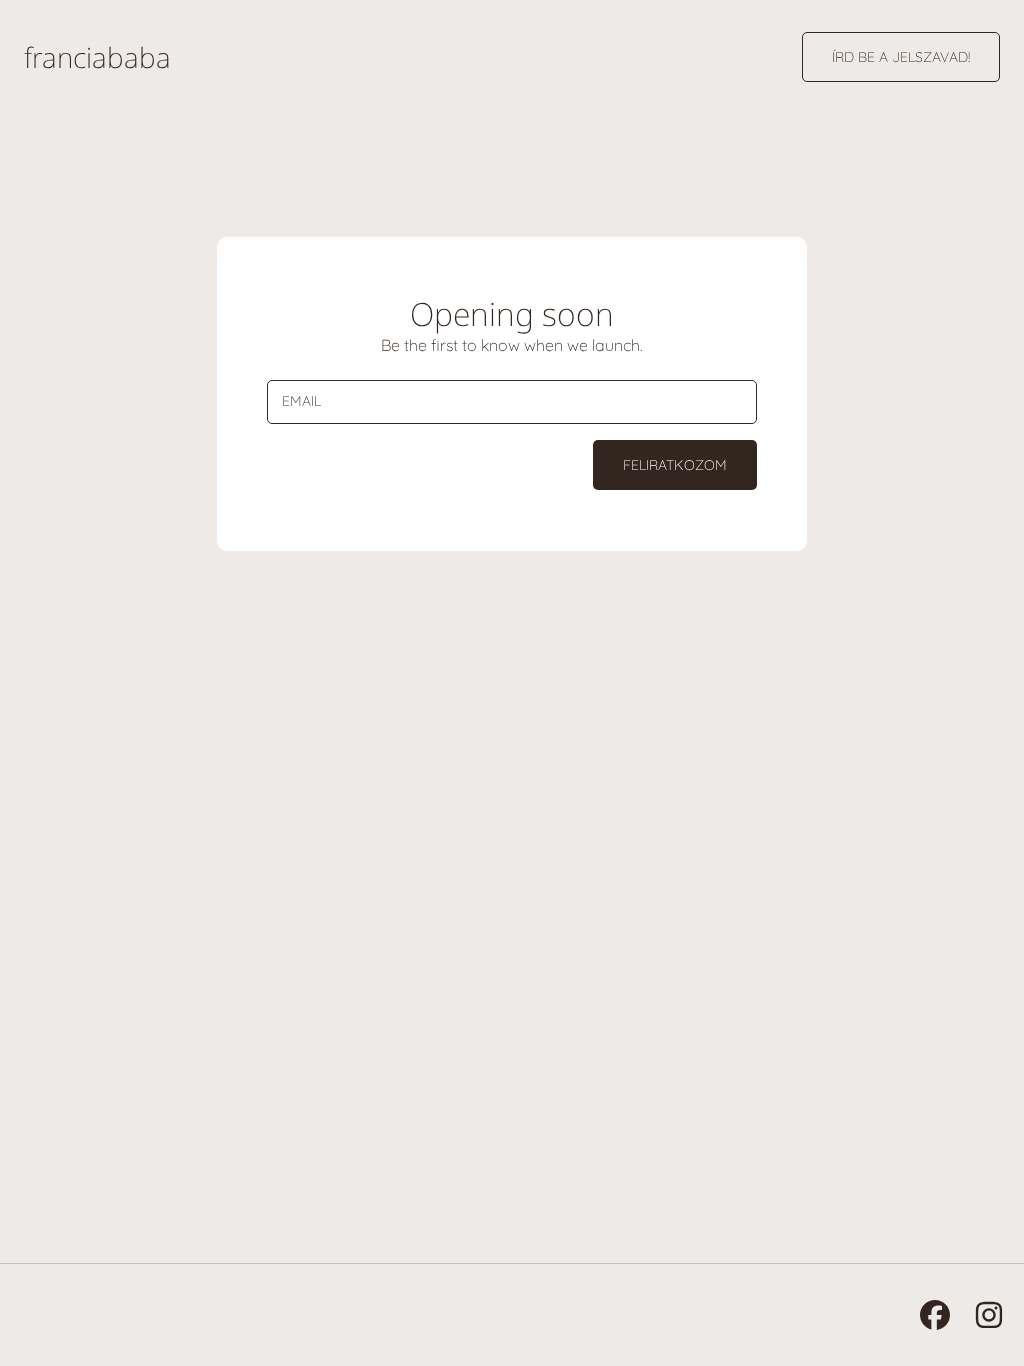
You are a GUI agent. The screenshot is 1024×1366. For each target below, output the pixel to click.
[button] (901, 57)
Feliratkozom (675, 465)
